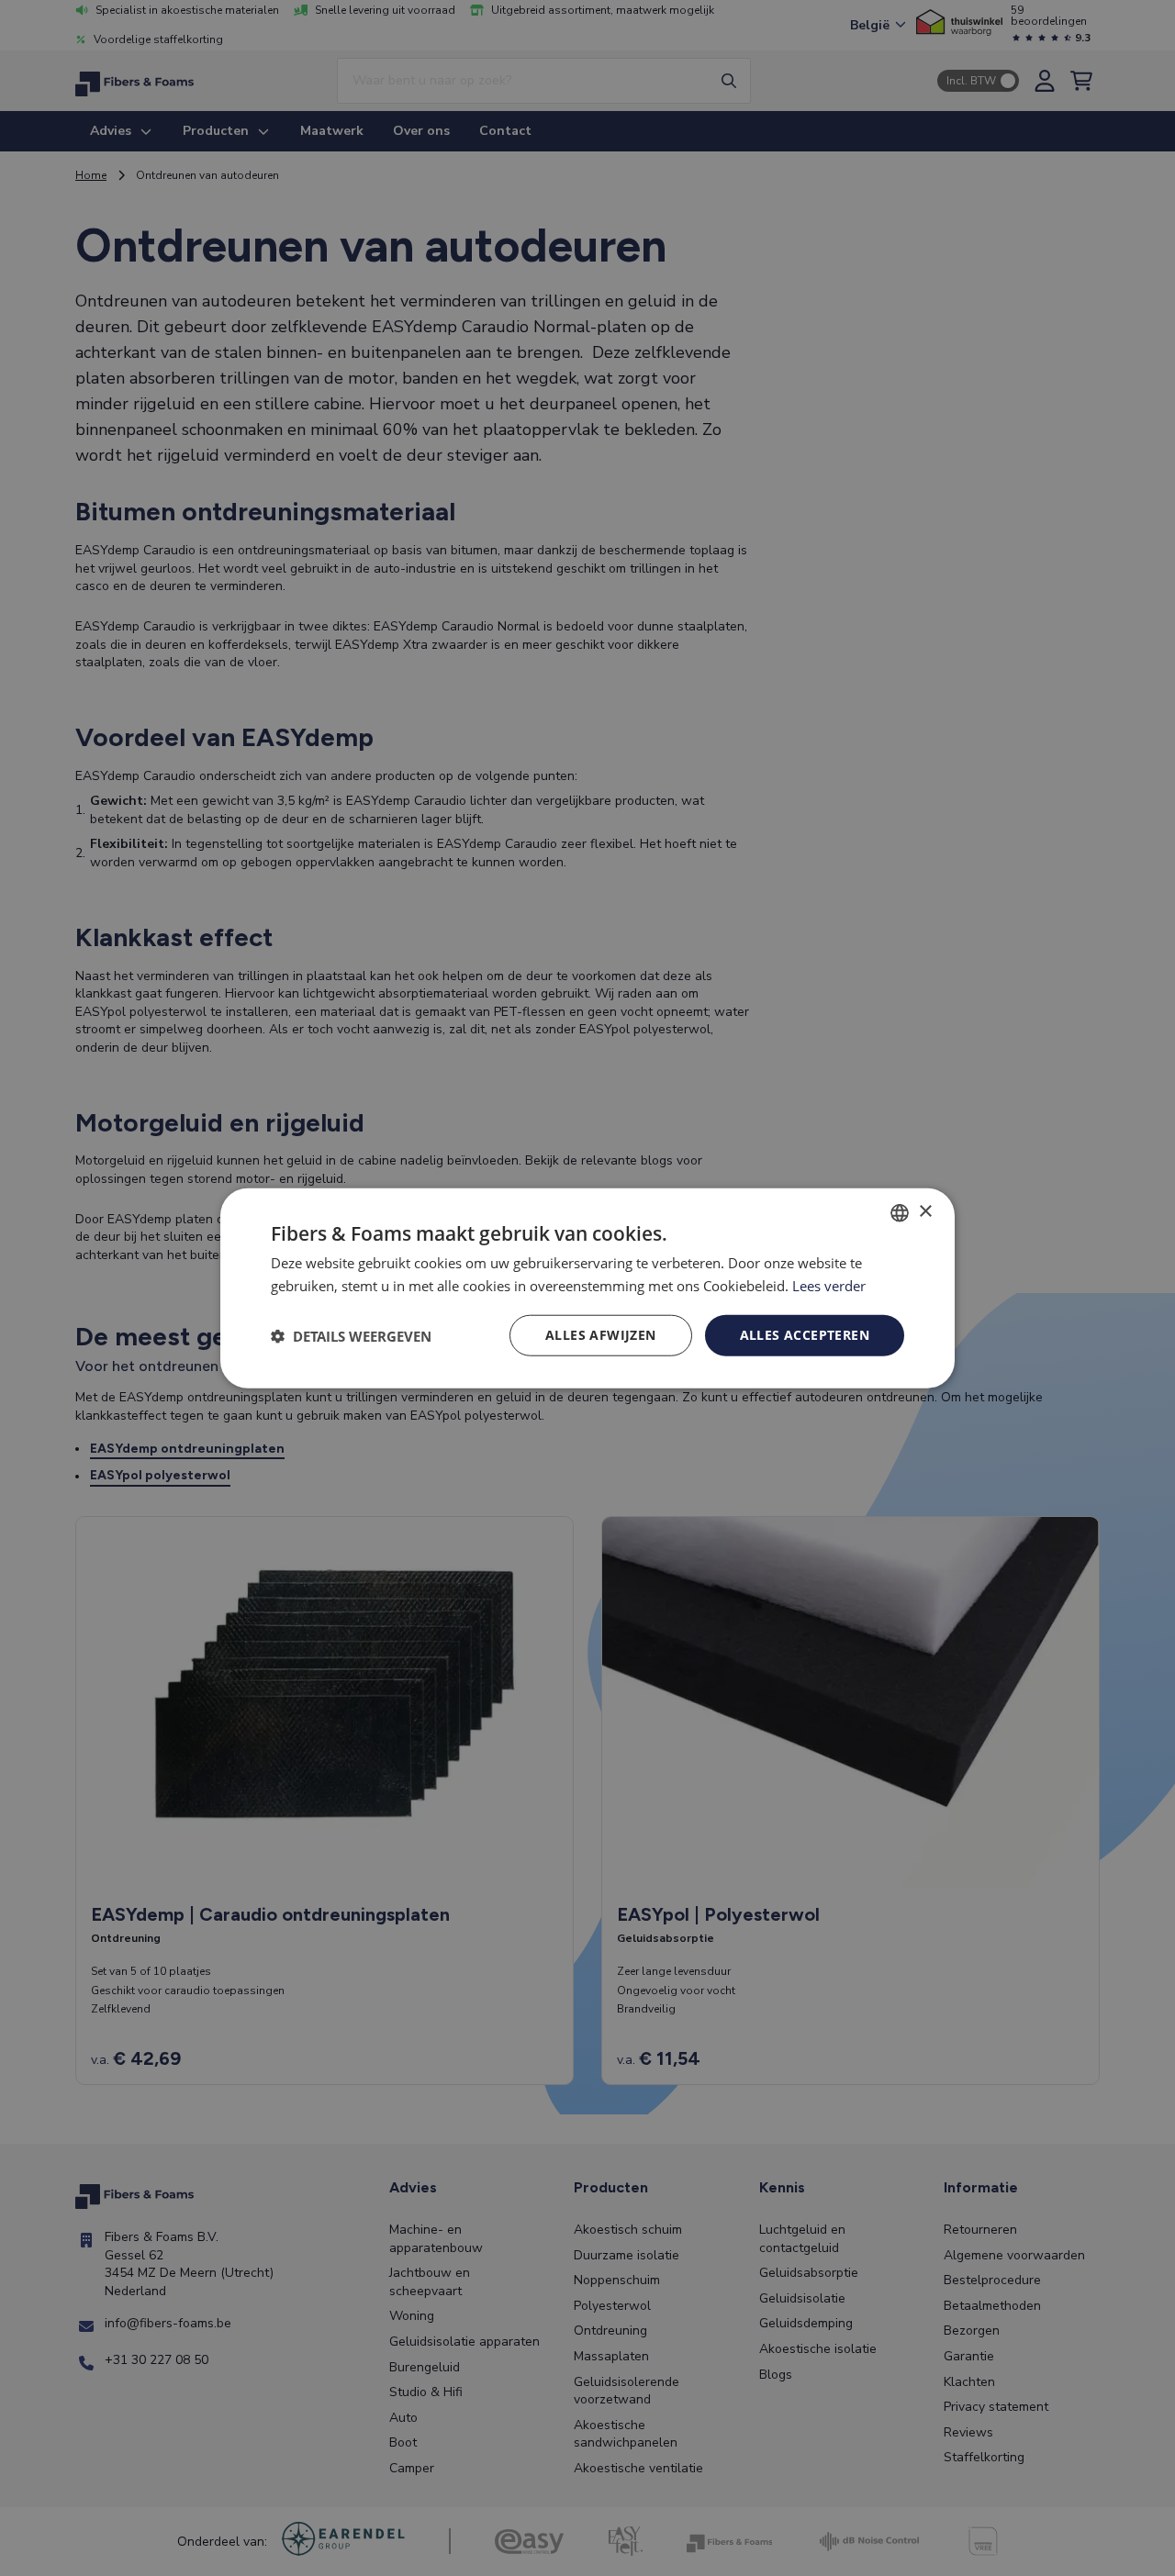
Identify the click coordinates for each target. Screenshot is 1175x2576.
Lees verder (829, 1285)
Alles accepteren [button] (805, 1335)
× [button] (925, 1212)
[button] (351, 1335)
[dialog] (587, 1288)
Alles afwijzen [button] (601, 1335)
